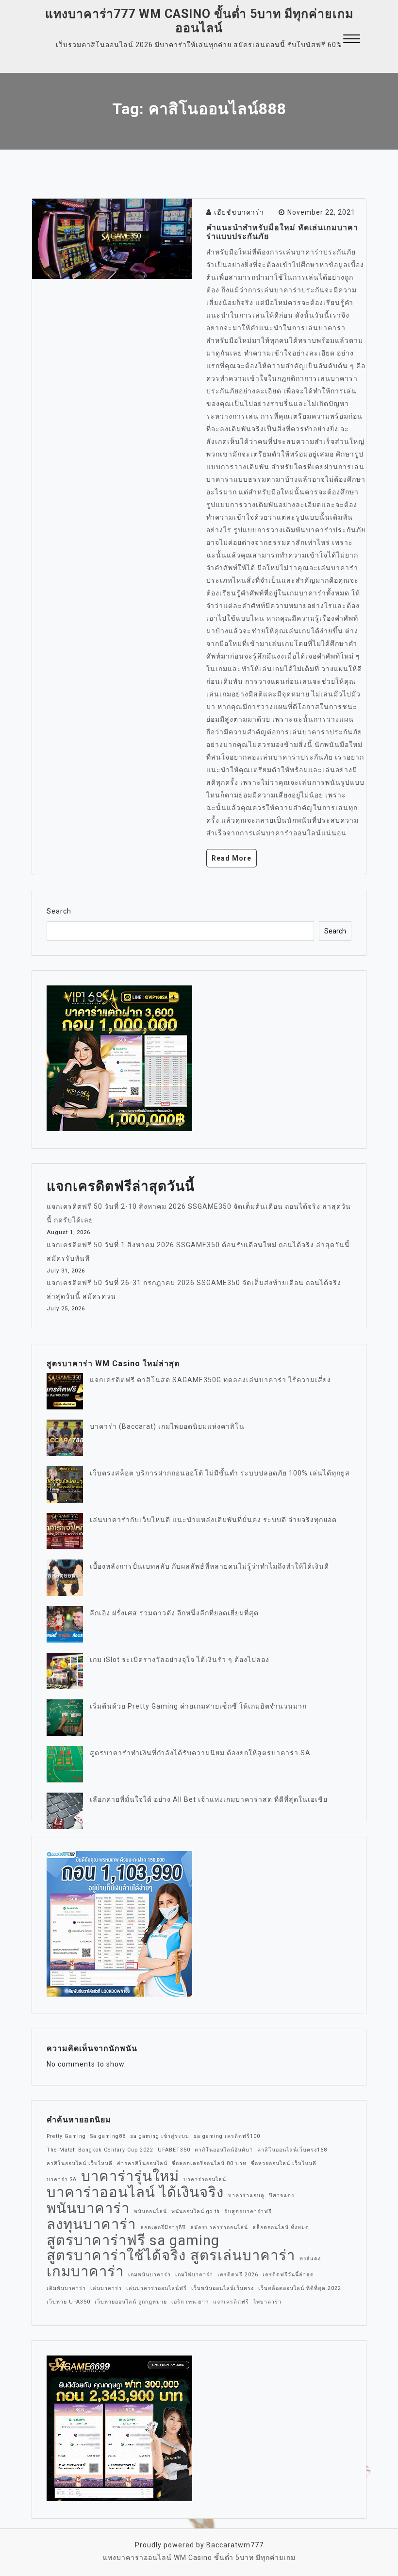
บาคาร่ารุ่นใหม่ (130, 2176)
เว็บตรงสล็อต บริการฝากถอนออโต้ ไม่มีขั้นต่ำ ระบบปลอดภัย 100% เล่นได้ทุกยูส (220, 1473)
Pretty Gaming (66, 2136)
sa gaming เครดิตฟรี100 (227, 2136)
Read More (232, 858)
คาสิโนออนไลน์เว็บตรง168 (292, 2150)
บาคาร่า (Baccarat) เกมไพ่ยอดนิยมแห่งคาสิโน (167, 1426)
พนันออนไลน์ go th (196, 2212)
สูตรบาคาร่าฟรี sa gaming (133, 2240)
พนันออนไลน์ (150, 2212)
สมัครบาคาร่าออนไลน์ (219, 2228)
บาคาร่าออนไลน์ (205, 2179)
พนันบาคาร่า (88, 2208)
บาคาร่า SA (62, 2179)
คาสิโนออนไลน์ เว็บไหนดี (80, 2163)
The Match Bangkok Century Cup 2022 (100, 2150)
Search (59, 911)
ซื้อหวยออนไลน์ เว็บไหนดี (284, 2163)
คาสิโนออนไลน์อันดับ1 (224, 2150)
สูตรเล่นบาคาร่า (243, 2255)
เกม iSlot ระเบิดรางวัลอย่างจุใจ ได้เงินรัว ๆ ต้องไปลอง (180, 1660)
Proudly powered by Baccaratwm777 (199, 2545)
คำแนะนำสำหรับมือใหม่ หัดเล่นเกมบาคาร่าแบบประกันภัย (282, 232)
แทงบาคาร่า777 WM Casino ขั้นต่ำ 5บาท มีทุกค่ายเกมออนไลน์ (199, 21)
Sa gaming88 (108, 2136)
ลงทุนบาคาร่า (91, 2224)
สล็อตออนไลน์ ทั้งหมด (281, 2228)
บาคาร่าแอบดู (246, 2195)
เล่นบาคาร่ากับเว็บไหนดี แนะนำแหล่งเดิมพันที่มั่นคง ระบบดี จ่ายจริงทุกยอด (213, 1520)
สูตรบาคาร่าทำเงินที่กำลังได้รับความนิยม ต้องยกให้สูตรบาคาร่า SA (200, 1753)
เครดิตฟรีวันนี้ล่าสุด (288, 2275)
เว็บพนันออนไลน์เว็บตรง (223, 2288)
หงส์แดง (310, 2259)
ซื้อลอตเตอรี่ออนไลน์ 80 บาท (209, 2163)
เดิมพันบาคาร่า (66, 2288)
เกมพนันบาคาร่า (149, 2275)
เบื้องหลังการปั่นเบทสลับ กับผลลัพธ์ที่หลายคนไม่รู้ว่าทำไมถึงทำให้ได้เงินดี (209, 1566)
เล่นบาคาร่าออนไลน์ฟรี (157, 2288)
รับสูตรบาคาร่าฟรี (248, 2212)
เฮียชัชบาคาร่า (239, 212)
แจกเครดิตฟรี (231, 2302)
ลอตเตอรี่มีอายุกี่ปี (163, 2228)
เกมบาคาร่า (85, 2271)
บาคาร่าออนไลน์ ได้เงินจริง (135, 2192)
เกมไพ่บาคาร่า (194, 2275)
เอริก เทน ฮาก (190, 2302)
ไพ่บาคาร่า (267, 2302)
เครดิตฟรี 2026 (238, 2275)
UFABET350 (174, 2150)
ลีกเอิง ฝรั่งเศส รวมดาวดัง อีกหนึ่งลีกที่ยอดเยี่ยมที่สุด (174, 1613)
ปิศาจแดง (282, 2195)
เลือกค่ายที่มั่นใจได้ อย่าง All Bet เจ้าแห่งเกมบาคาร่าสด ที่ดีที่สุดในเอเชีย (209, 1799)
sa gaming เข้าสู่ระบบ (160, 2136)
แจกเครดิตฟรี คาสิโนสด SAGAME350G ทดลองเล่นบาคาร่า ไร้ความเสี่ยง (210, 1380)
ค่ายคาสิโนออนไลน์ (142, 2163)
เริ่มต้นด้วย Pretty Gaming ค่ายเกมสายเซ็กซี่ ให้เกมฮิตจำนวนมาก (198, 1706)
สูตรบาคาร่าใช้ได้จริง (116, 2255)
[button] (352, 40)
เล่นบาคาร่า (106, 2288)
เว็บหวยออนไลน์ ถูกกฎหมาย (131, 2302)
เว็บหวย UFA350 (68, 2302)
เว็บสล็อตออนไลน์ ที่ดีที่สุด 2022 (300, 2288)
